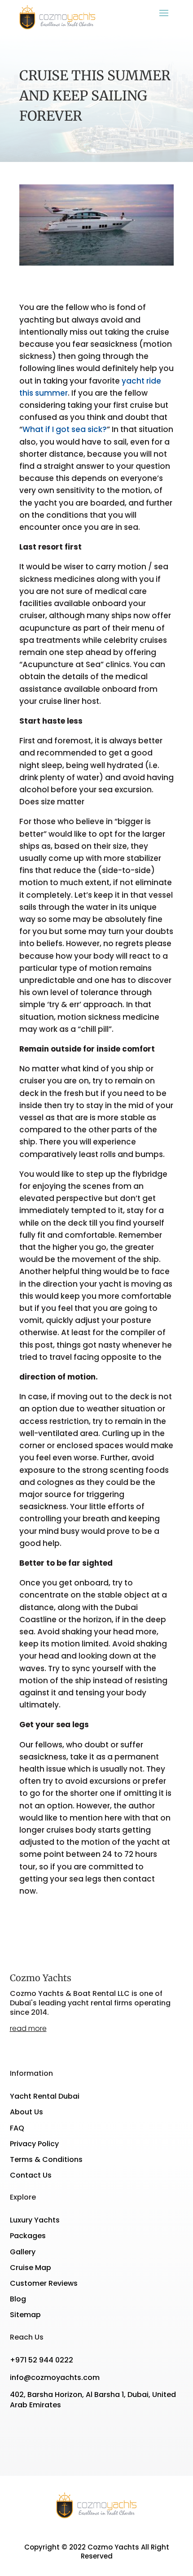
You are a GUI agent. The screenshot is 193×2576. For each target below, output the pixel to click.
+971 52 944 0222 (42, 2360)
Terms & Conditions (46, 2159)
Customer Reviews (44, 2283)
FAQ (17, 2128)
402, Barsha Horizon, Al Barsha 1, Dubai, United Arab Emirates (93, 2399)
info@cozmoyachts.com (55, 2377)
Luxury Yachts (35, 2220)
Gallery (23, 2252)
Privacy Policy (34, 2144)
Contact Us (31, 2175)
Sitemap (25, 2315)
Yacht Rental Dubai (45, 2096)
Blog (18, 2299)
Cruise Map (31, 2268)
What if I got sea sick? (65, 429)
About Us (26, 2112)
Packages (28, 2236)
